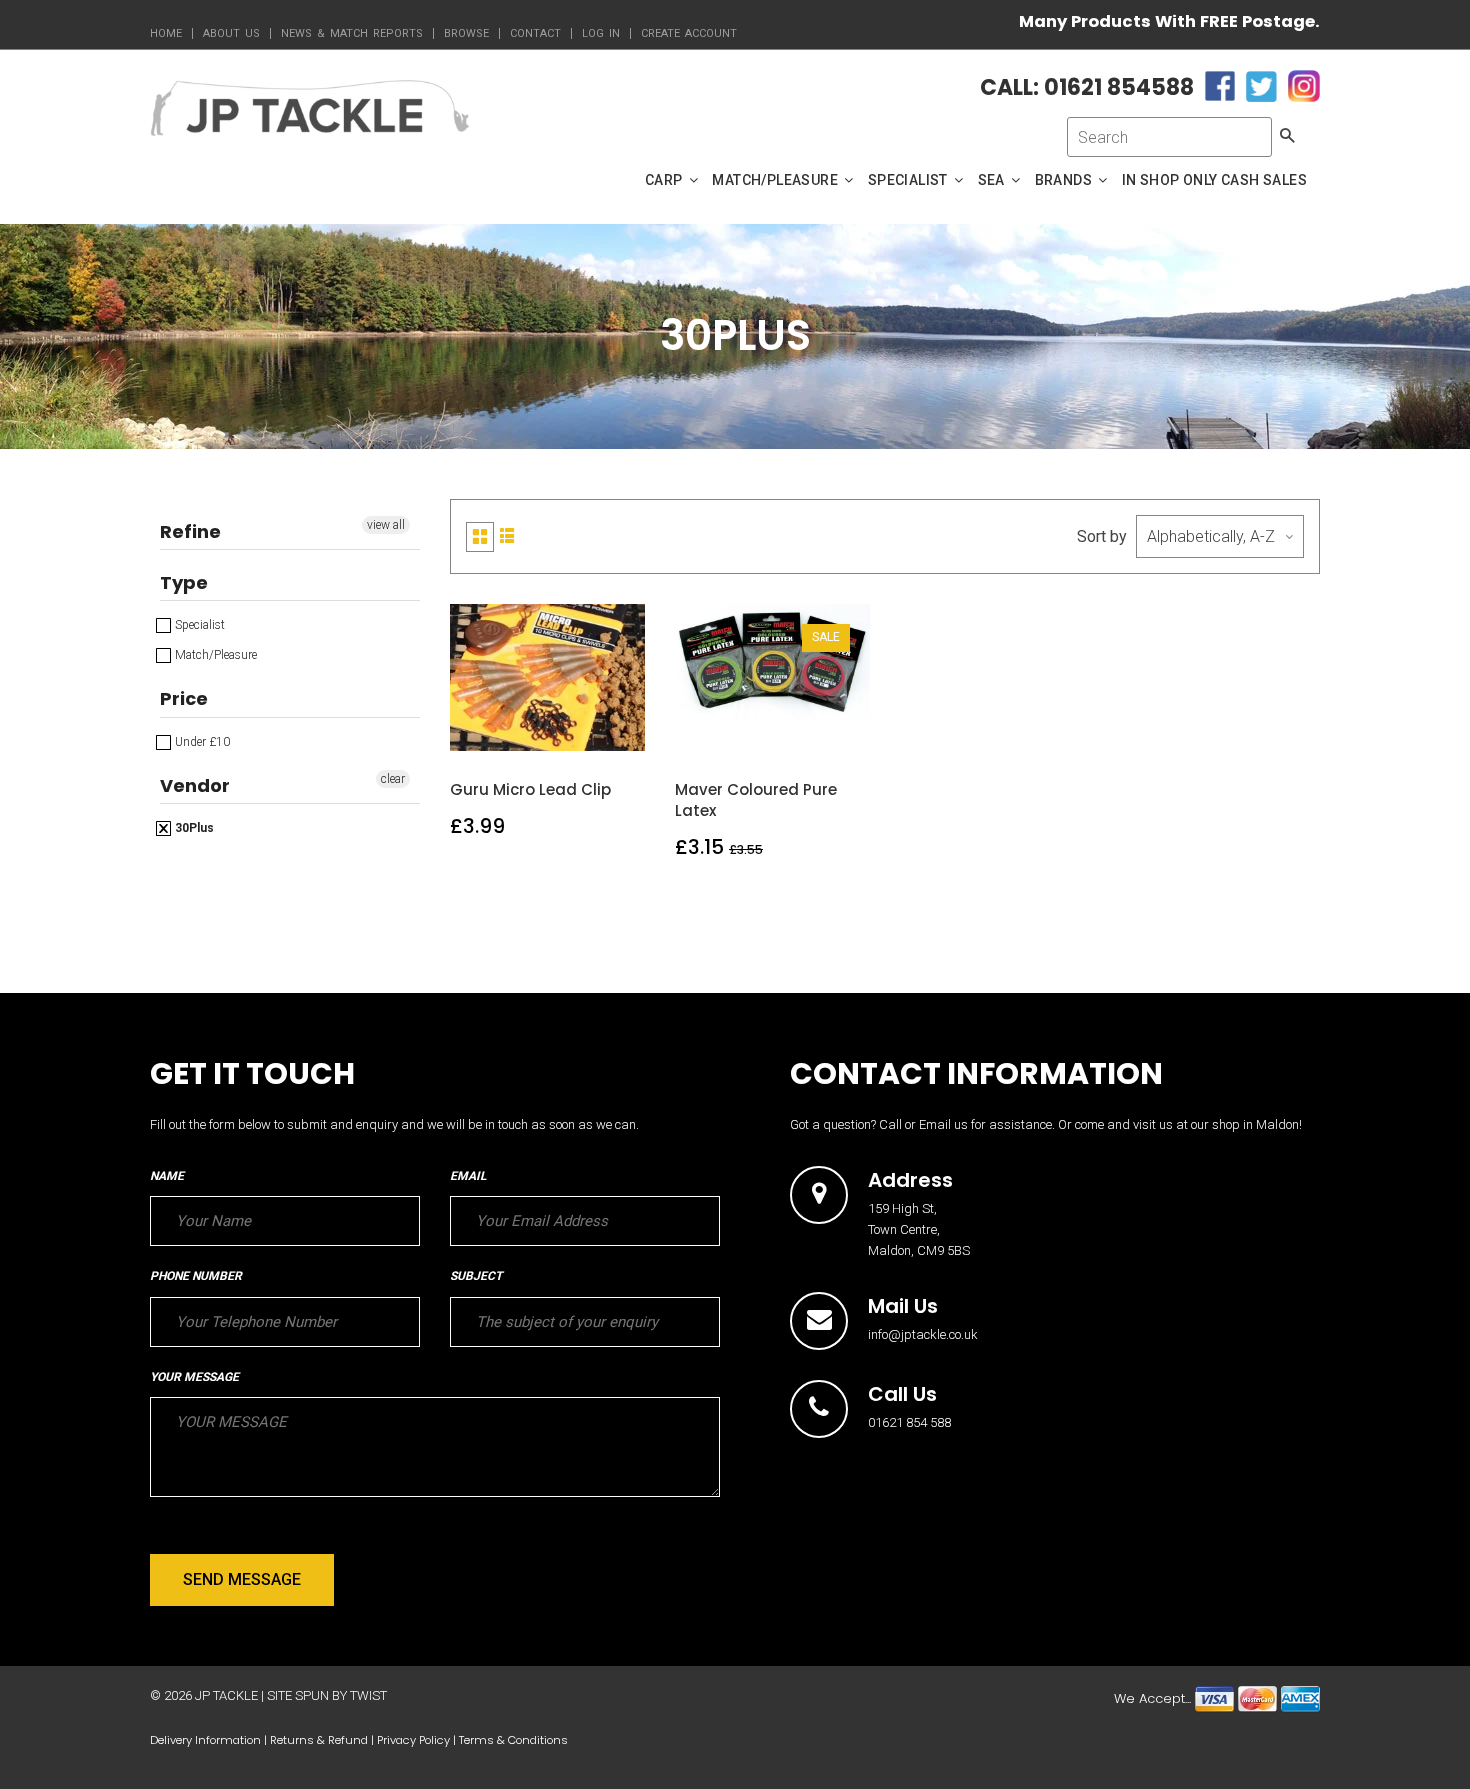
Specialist (198, 625)
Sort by (1102, 536)
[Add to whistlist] (501, 732)
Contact (535, 33)
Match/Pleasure (214, 655)
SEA (993, 180)
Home (166, 33)
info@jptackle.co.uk (923, 1334)
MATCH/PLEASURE (776, 180)
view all (386, 525)
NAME (167, 1176)
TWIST (368, 1695)
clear (393, 779)
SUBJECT (476, 1276)
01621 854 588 (909, 1422)
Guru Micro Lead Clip (530, 789)
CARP (665, 180)
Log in (601, 33)
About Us (231, 33)
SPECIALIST (909, 180)
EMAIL (468, 1176)
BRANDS (1065, 180)
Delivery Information (205, 1740)
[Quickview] (595, 732)
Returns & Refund (319, 1740)
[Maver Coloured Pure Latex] (773, 732)
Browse (466, 33)
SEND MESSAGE (242, 1579)
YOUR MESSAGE (194, 1377)
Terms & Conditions (513, 1740)
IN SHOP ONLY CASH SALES (1214, 180)
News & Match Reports (352, 33)
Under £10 (201, 742)
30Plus (193, 828)
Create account (689, 33)
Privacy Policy (413, 1740)
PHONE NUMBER (196, 1276)
